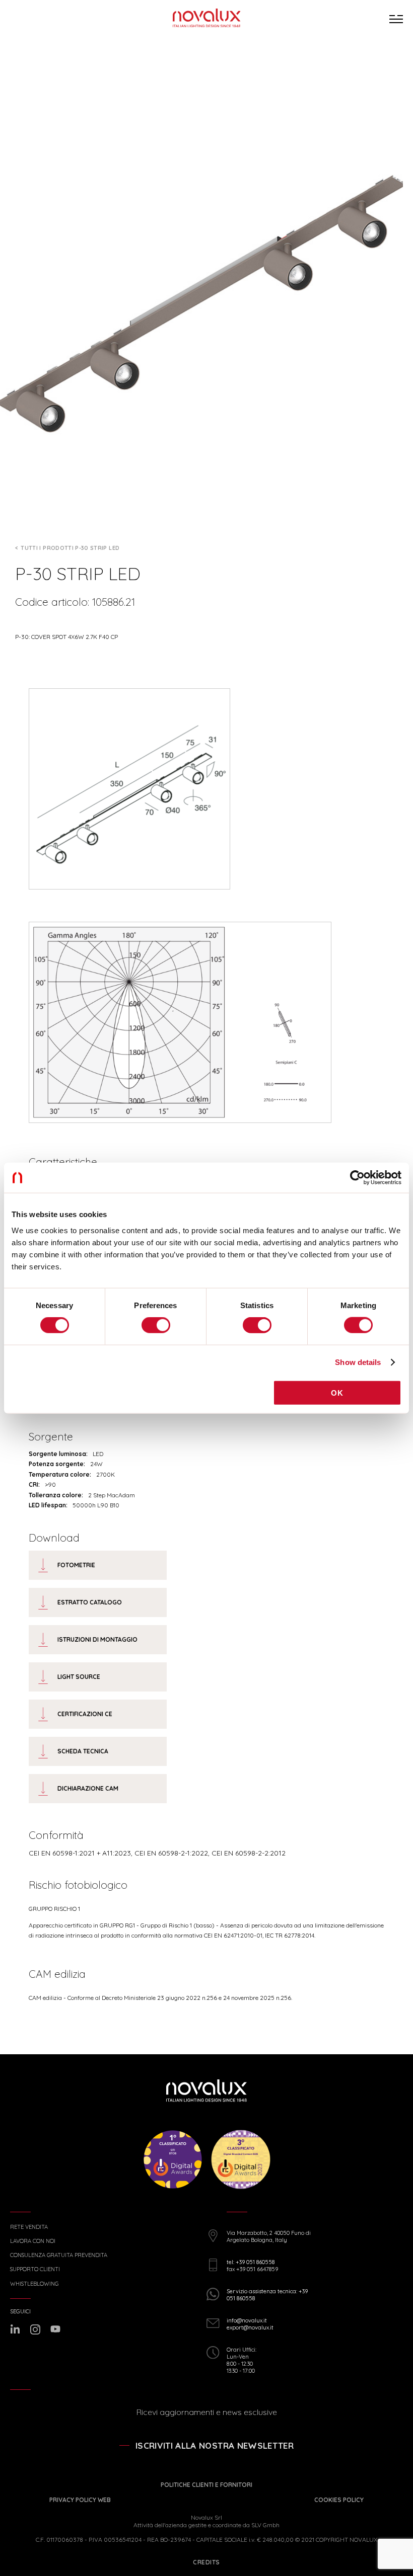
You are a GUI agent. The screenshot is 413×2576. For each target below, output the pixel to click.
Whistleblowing (34, 2284)
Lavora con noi (33, 2241)
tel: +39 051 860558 (251, 2262)
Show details (358, 1362)
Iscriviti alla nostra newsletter (215, 2445)
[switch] (156, 1325)
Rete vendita (29, 2227)
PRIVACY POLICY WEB (80, 2500)
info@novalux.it (247, 2320)
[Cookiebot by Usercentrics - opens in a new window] (357, 1178)
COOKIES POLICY (339, 2500)
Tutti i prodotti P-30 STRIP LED (70, 548)
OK (337, 1392)
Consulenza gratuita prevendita (59, 2255)
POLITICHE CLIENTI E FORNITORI (206, 2485)
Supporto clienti (35, 2269)
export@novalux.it (250, 2327)
